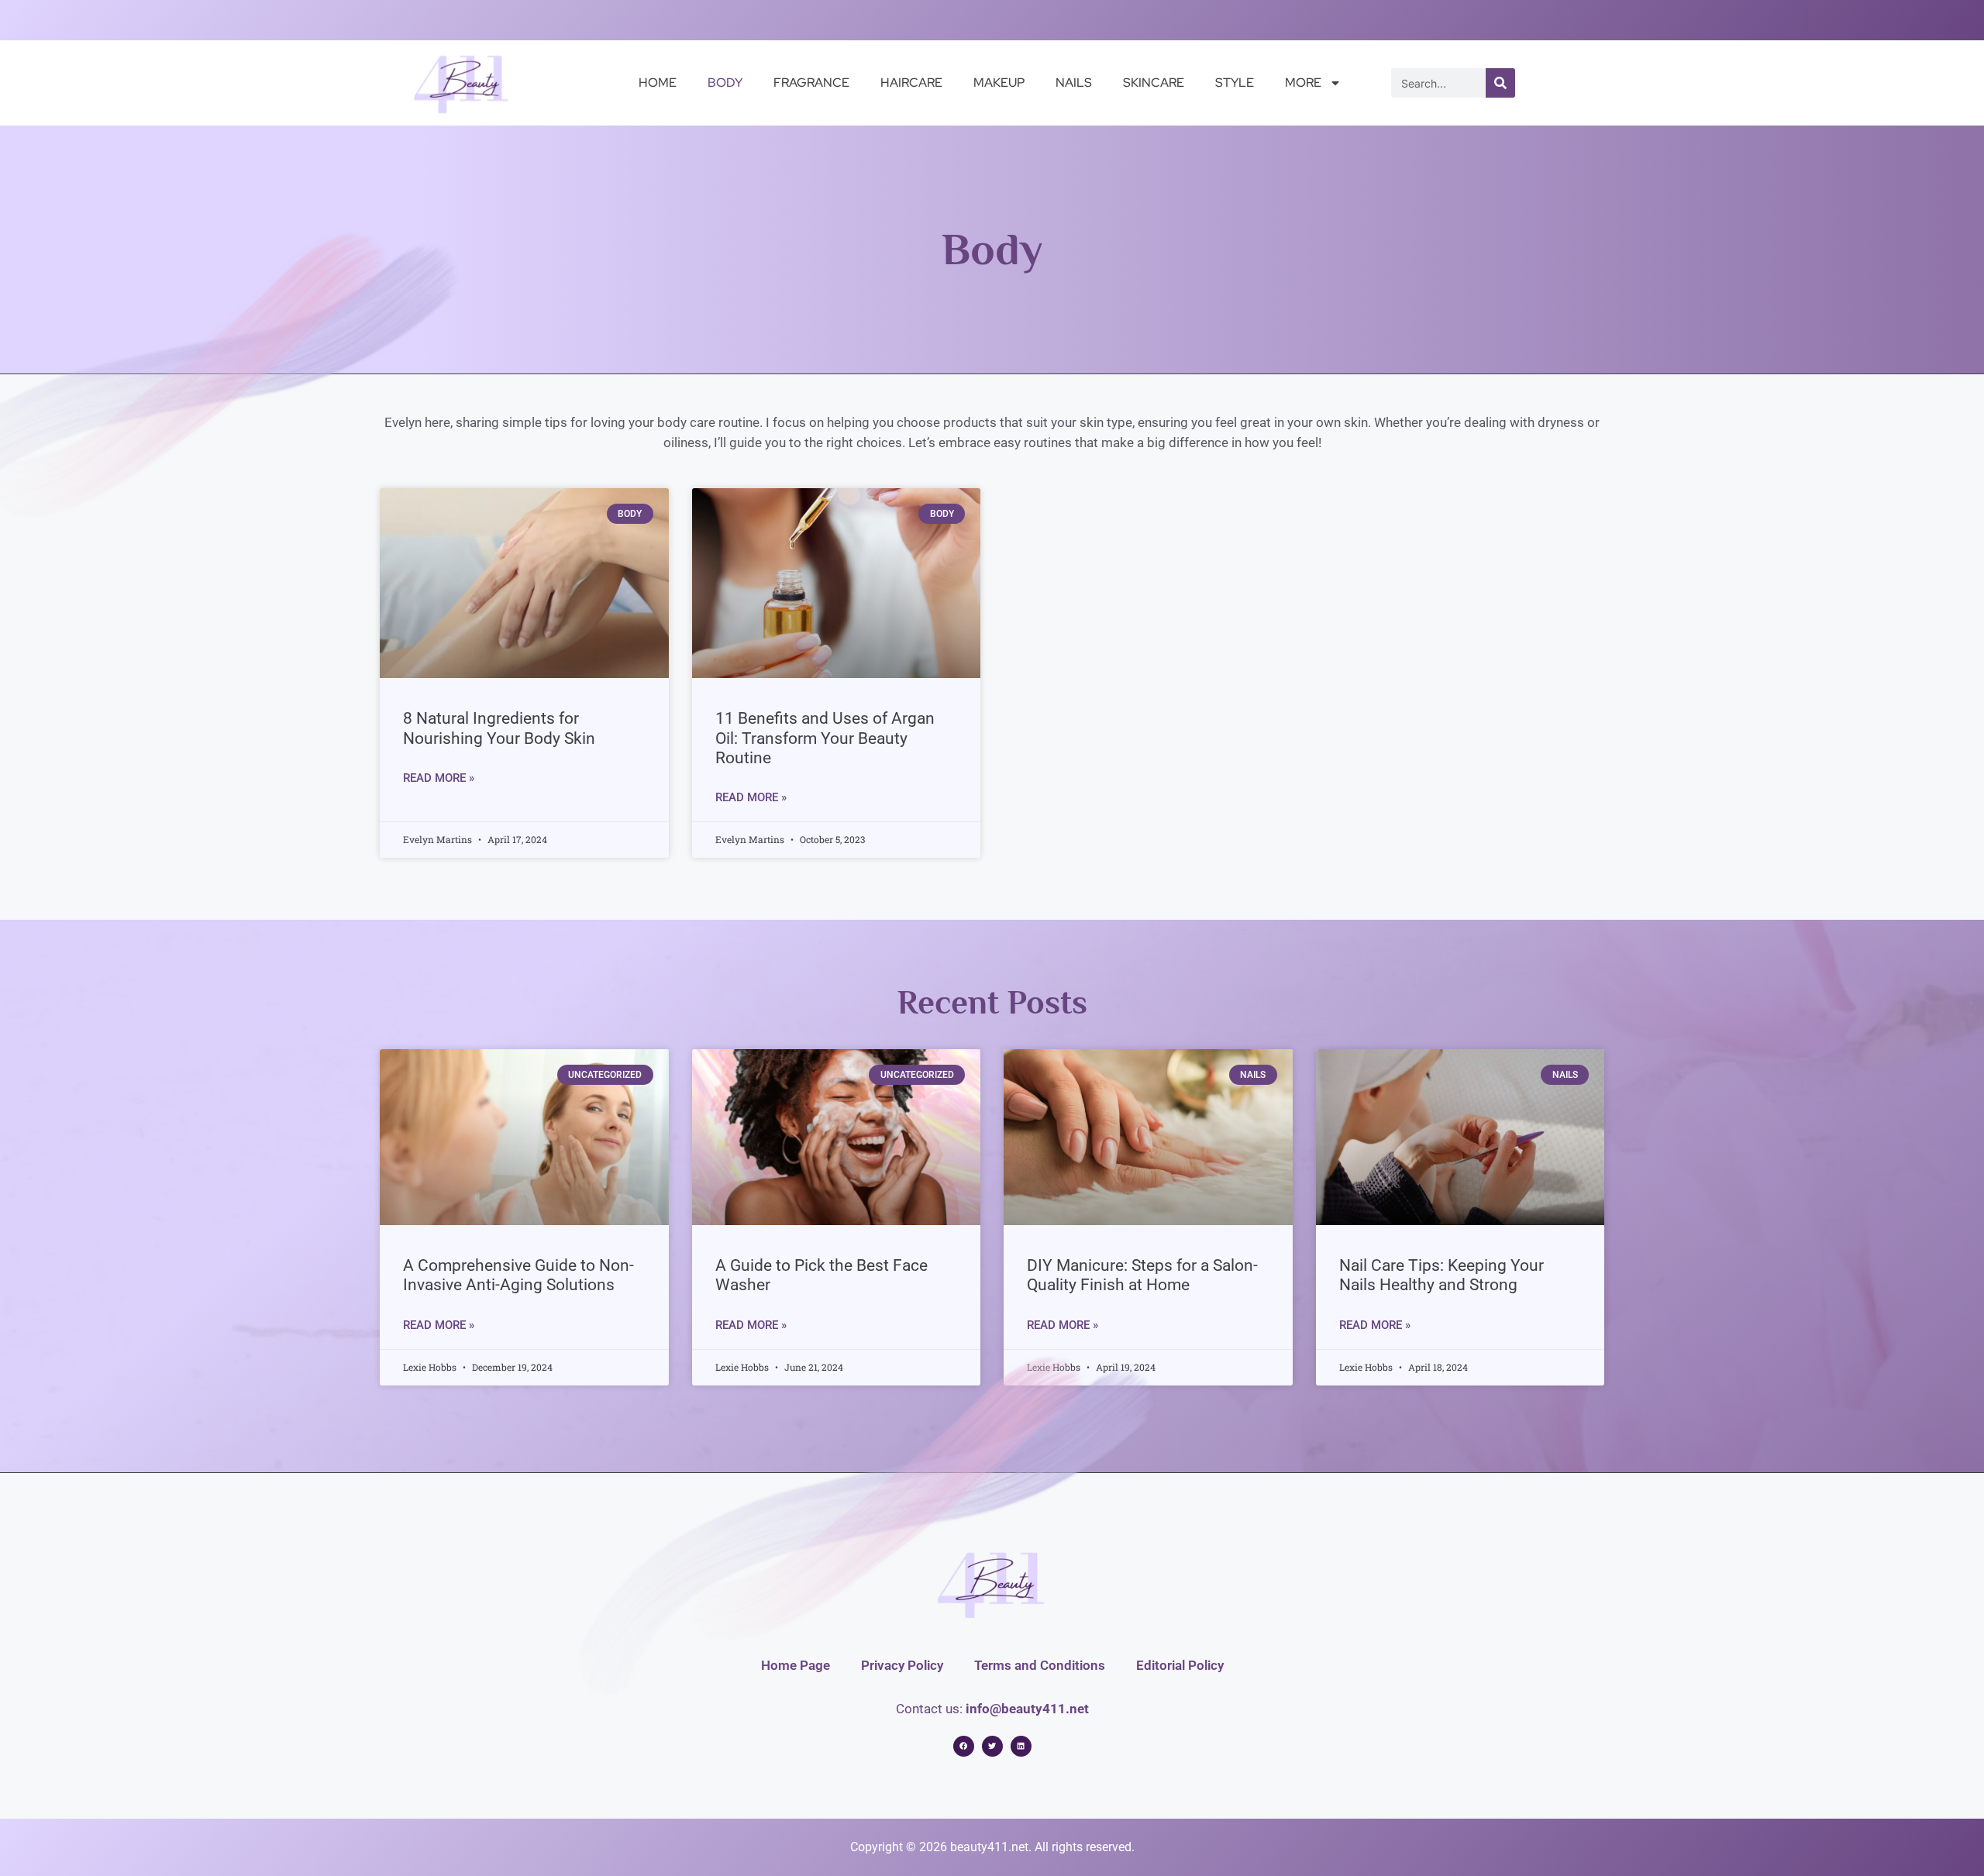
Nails (1074, 83)
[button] (964, 1746)
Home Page (796, 1665)
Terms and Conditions (1040, 1665)
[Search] (1500, 83)
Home (658, 83)
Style (1235, 83)
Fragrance (811, 83)
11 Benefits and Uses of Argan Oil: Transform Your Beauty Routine (825, 738)
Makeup (999, 83)
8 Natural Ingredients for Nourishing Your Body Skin (499, 728)
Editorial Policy (1180, 1665)
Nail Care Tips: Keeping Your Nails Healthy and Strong (1441, 1275)
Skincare (1154, 83)
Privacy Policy (902, 1665)
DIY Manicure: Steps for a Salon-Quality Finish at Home (1142, 1275)
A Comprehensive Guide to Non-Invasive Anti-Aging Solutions (518, 1275)
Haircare (911, 83)
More (1303, 83)
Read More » (439, 778)
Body (725, 83)
